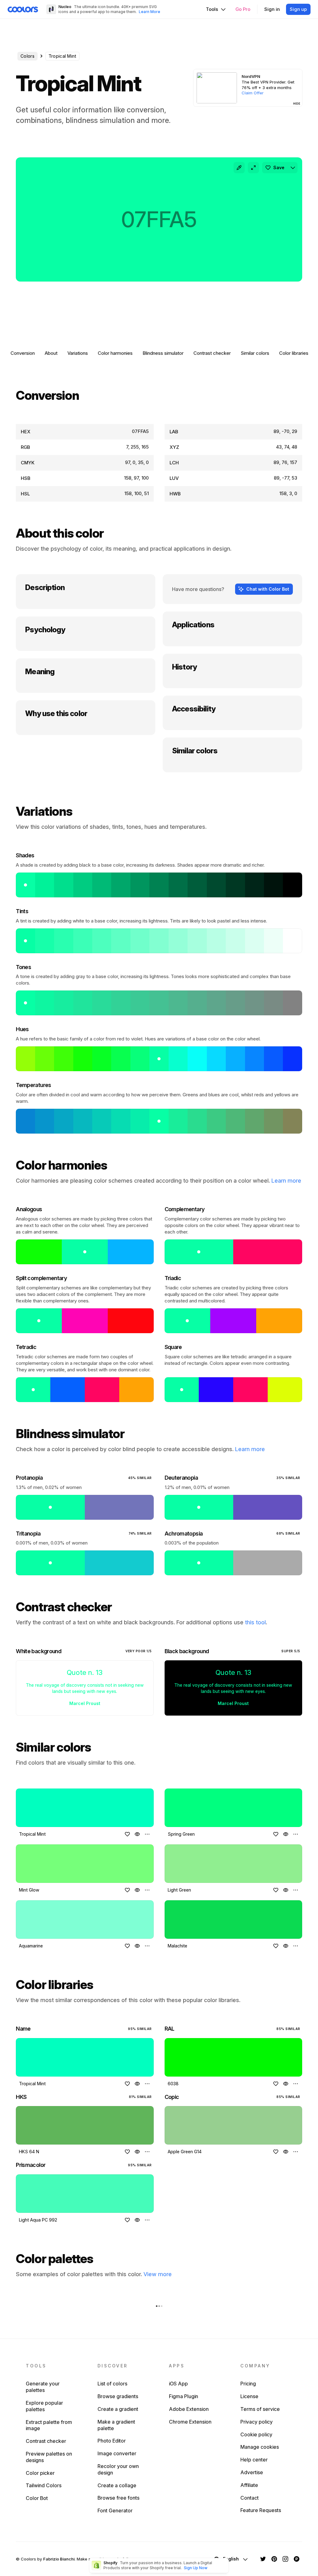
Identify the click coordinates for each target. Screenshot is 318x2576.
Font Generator (115, 2511)
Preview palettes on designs (49, 2457)
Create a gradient (118, 2409)
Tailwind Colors (44, 2485)
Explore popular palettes (44, 2406)
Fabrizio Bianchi (59, 2559)
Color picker (40, 2473)
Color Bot (37, 2498)
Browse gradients (118, 2396)
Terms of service (260, 2409)
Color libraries (294, 353)
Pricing (248, 2384)
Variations (78, 353)
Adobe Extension (189, 2409)
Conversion (23, 353)
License (249, 2396)
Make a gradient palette (116, 2425)
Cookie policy (256, 2434)
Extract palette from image (49, 2425)
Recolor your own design (118, 2469)
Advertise (252, 2472)
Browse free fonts (118, 2498)
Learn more (286, 1181)
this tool (255, 1622)
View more (158, 2274)
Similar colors (255, 353)
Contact (250, 2498)
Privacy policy (257, 2422)
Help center (254, 2460)
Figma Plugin (184, 2396)
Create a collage (117, 2485)
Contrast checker (212, 353)
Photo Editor (112, 2441)
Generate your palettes (43, 2387)
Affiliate (249, 2485)
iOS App (178, 2384)
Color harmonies (115, 353)
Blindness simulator (163, 353)
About (51, 353)
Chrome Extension (190, 2422)
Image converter (117, 2453)
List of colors (112, 2384)
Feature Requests (261, 2510)
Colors (27, 56)
